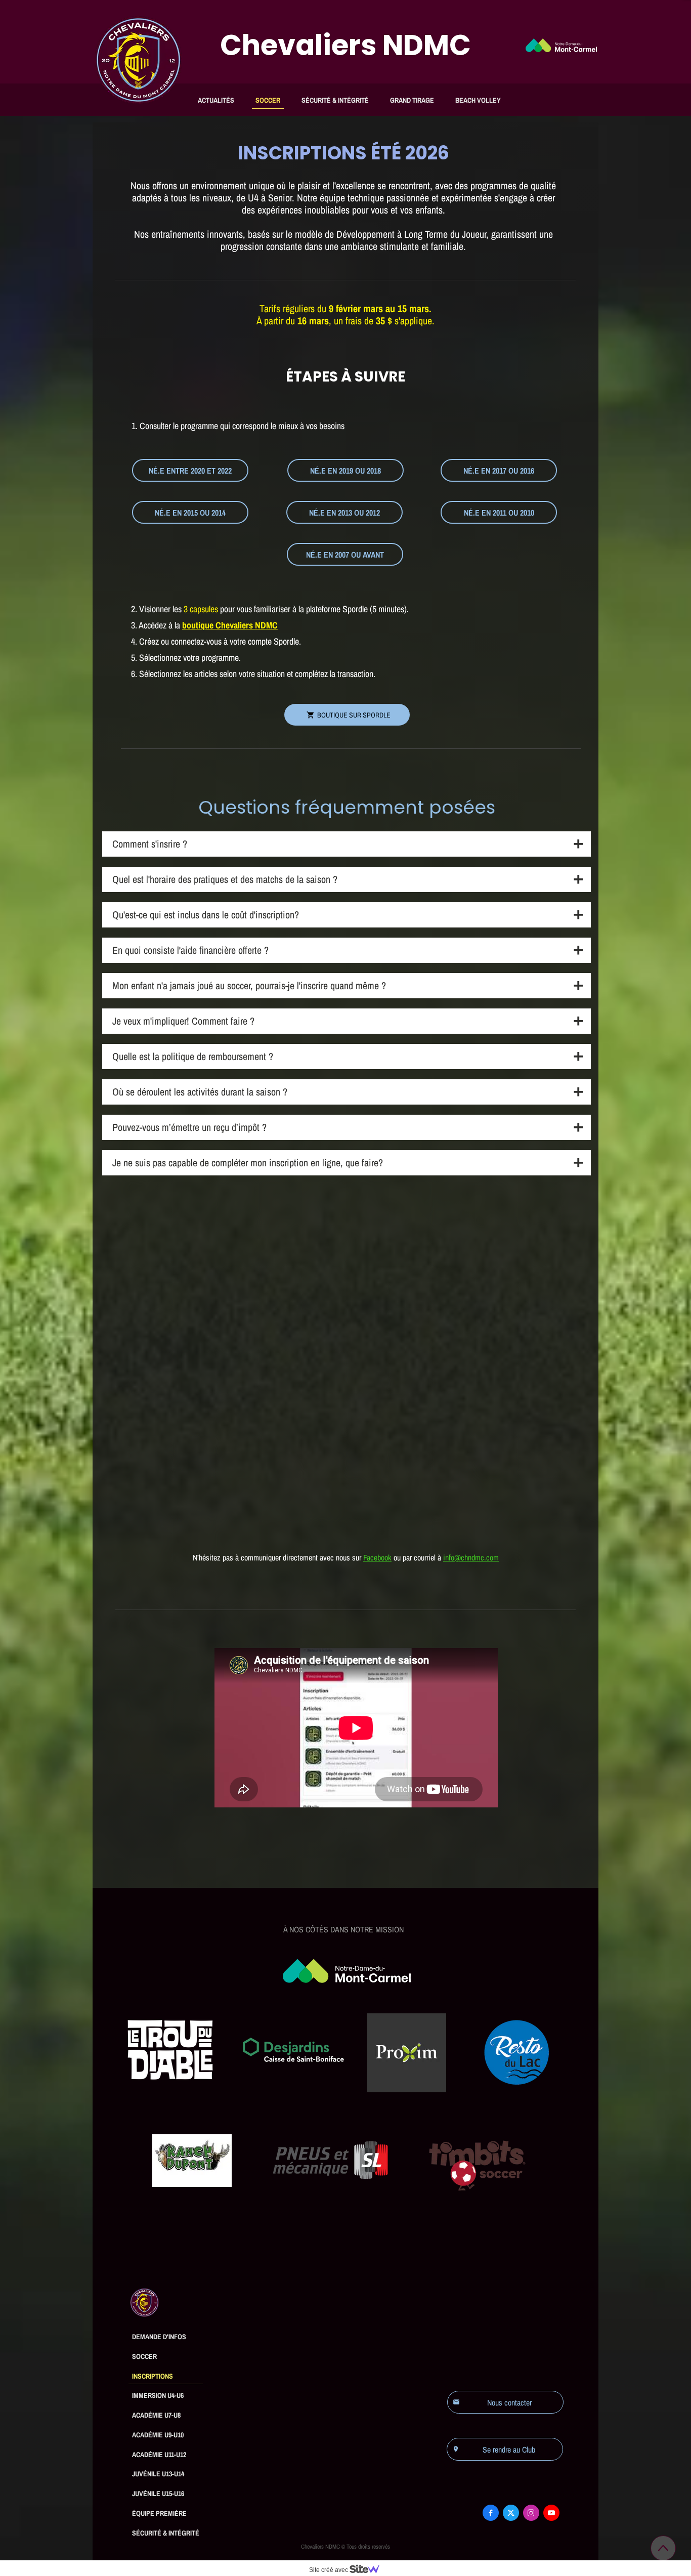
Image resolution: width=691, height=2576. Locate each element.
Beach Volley (478, 100)
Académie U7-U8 (156, 2415)
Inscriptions (153, 2376)
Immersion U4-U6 (158, 2395)
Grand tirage (412, 100)
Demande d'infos (159, 2337)
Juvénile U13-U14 (158, 2474)
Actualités (216, 100)
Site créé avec (329, 2570)
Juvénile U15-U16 (158, 2494)
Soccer (268, 100)
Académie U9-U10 (158, 2435)
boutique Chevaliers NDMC (230, 625)
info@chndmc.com (471, 1557)
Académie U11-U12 (159, 2455)
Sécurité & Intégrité (335, 100)
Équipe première (159, 2513)
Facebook (377, 1557)
